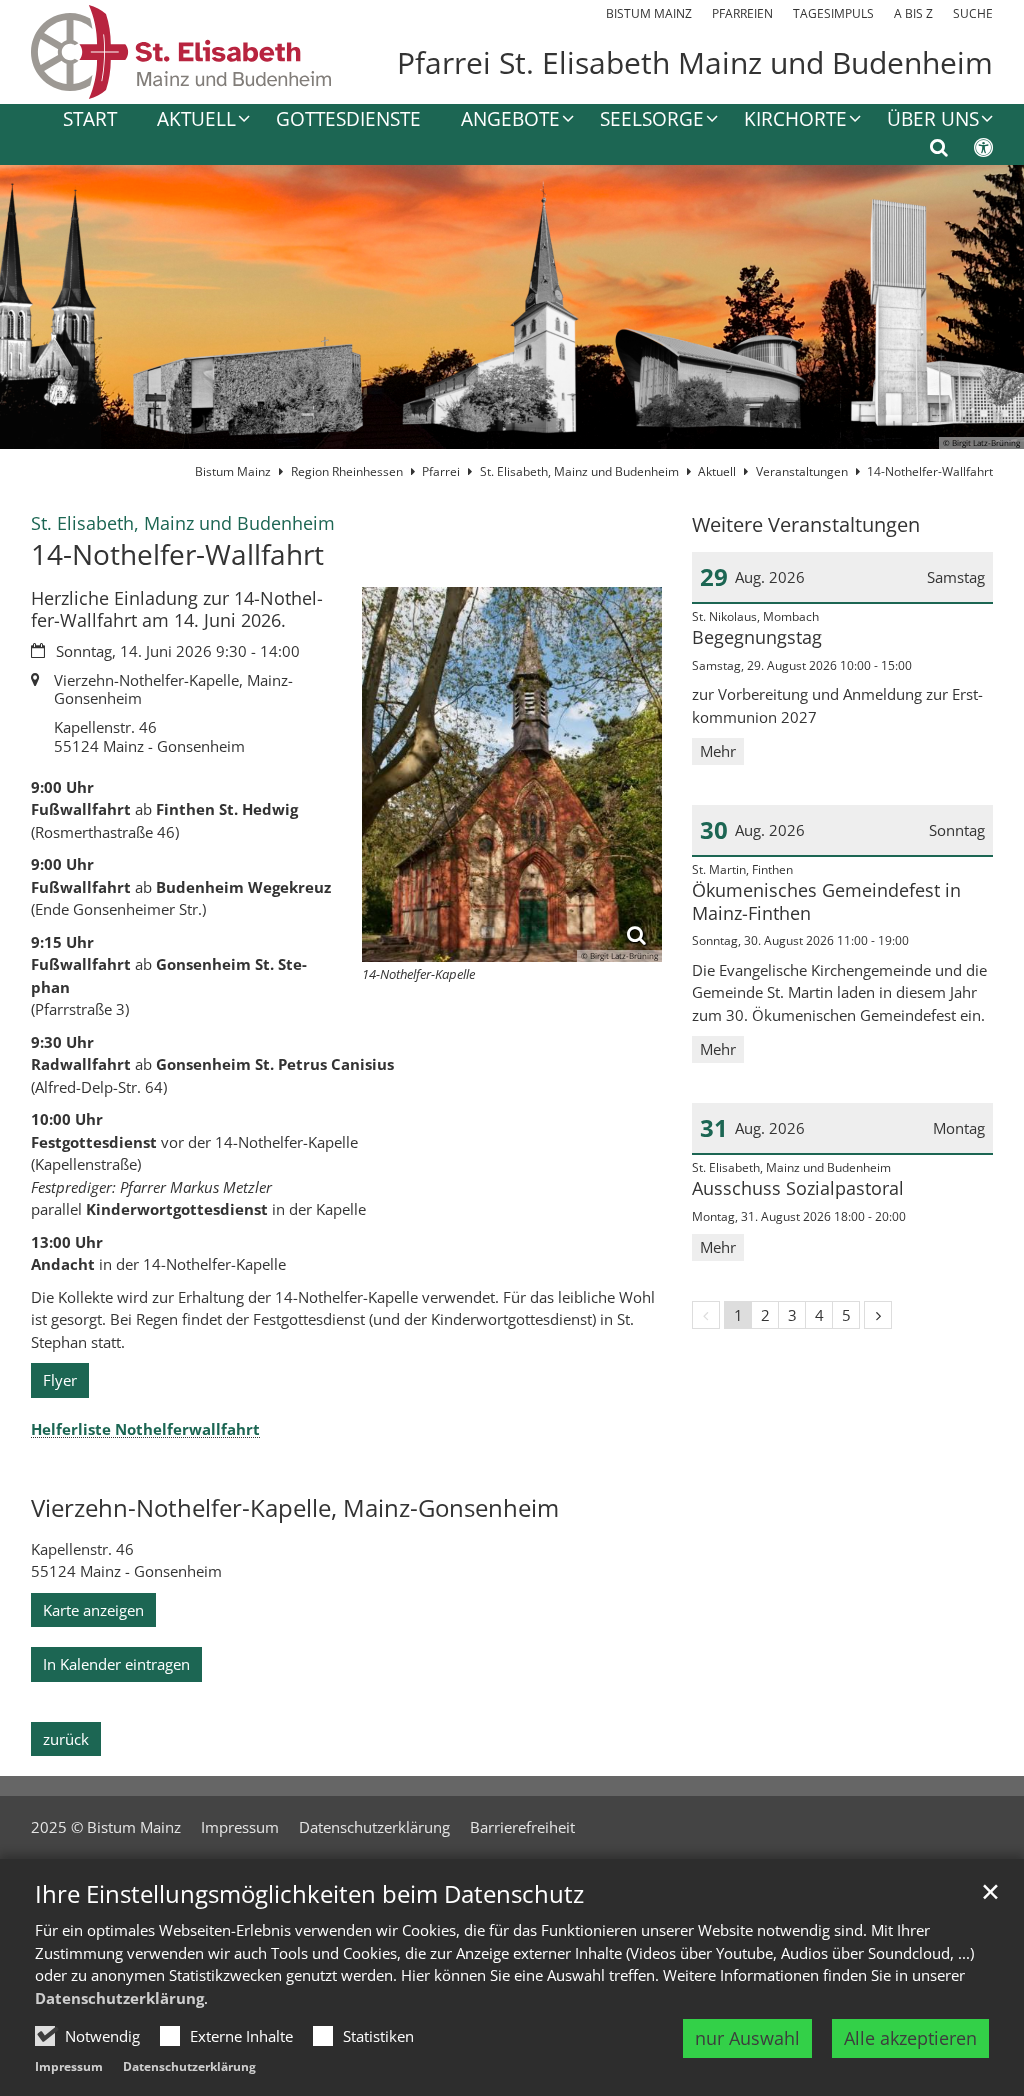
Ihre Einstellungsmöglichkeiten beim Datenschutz (309, 1894)
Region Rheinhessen (347, 471)
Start (90, 120)
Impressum (69, 2066)
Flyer (60, 1380)
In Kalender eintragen (116, 1664)
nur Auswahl (747, 2038)
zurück (66, 1739)
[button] (504, 123)
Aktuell (717, 471)
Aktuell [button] (196, 120)
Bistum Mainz (233, 471)
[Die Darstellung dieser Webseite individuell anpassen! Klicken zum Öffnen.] (970, 151)
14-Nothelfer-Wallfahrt (930, 471)
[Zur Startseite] (181, 52)
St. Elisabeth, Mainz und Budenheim (579, 471)
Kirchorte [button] (795, 120)
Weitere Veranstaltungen (806, 524)
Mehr (718, 751)
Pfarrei (441, 471)
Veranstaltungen (802, 471)
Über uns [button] (933, 120)
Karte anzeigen (93, 1610)
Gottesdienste (348, 120)
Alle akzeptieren (910, 2038)
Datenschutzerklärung (119, 1998)
